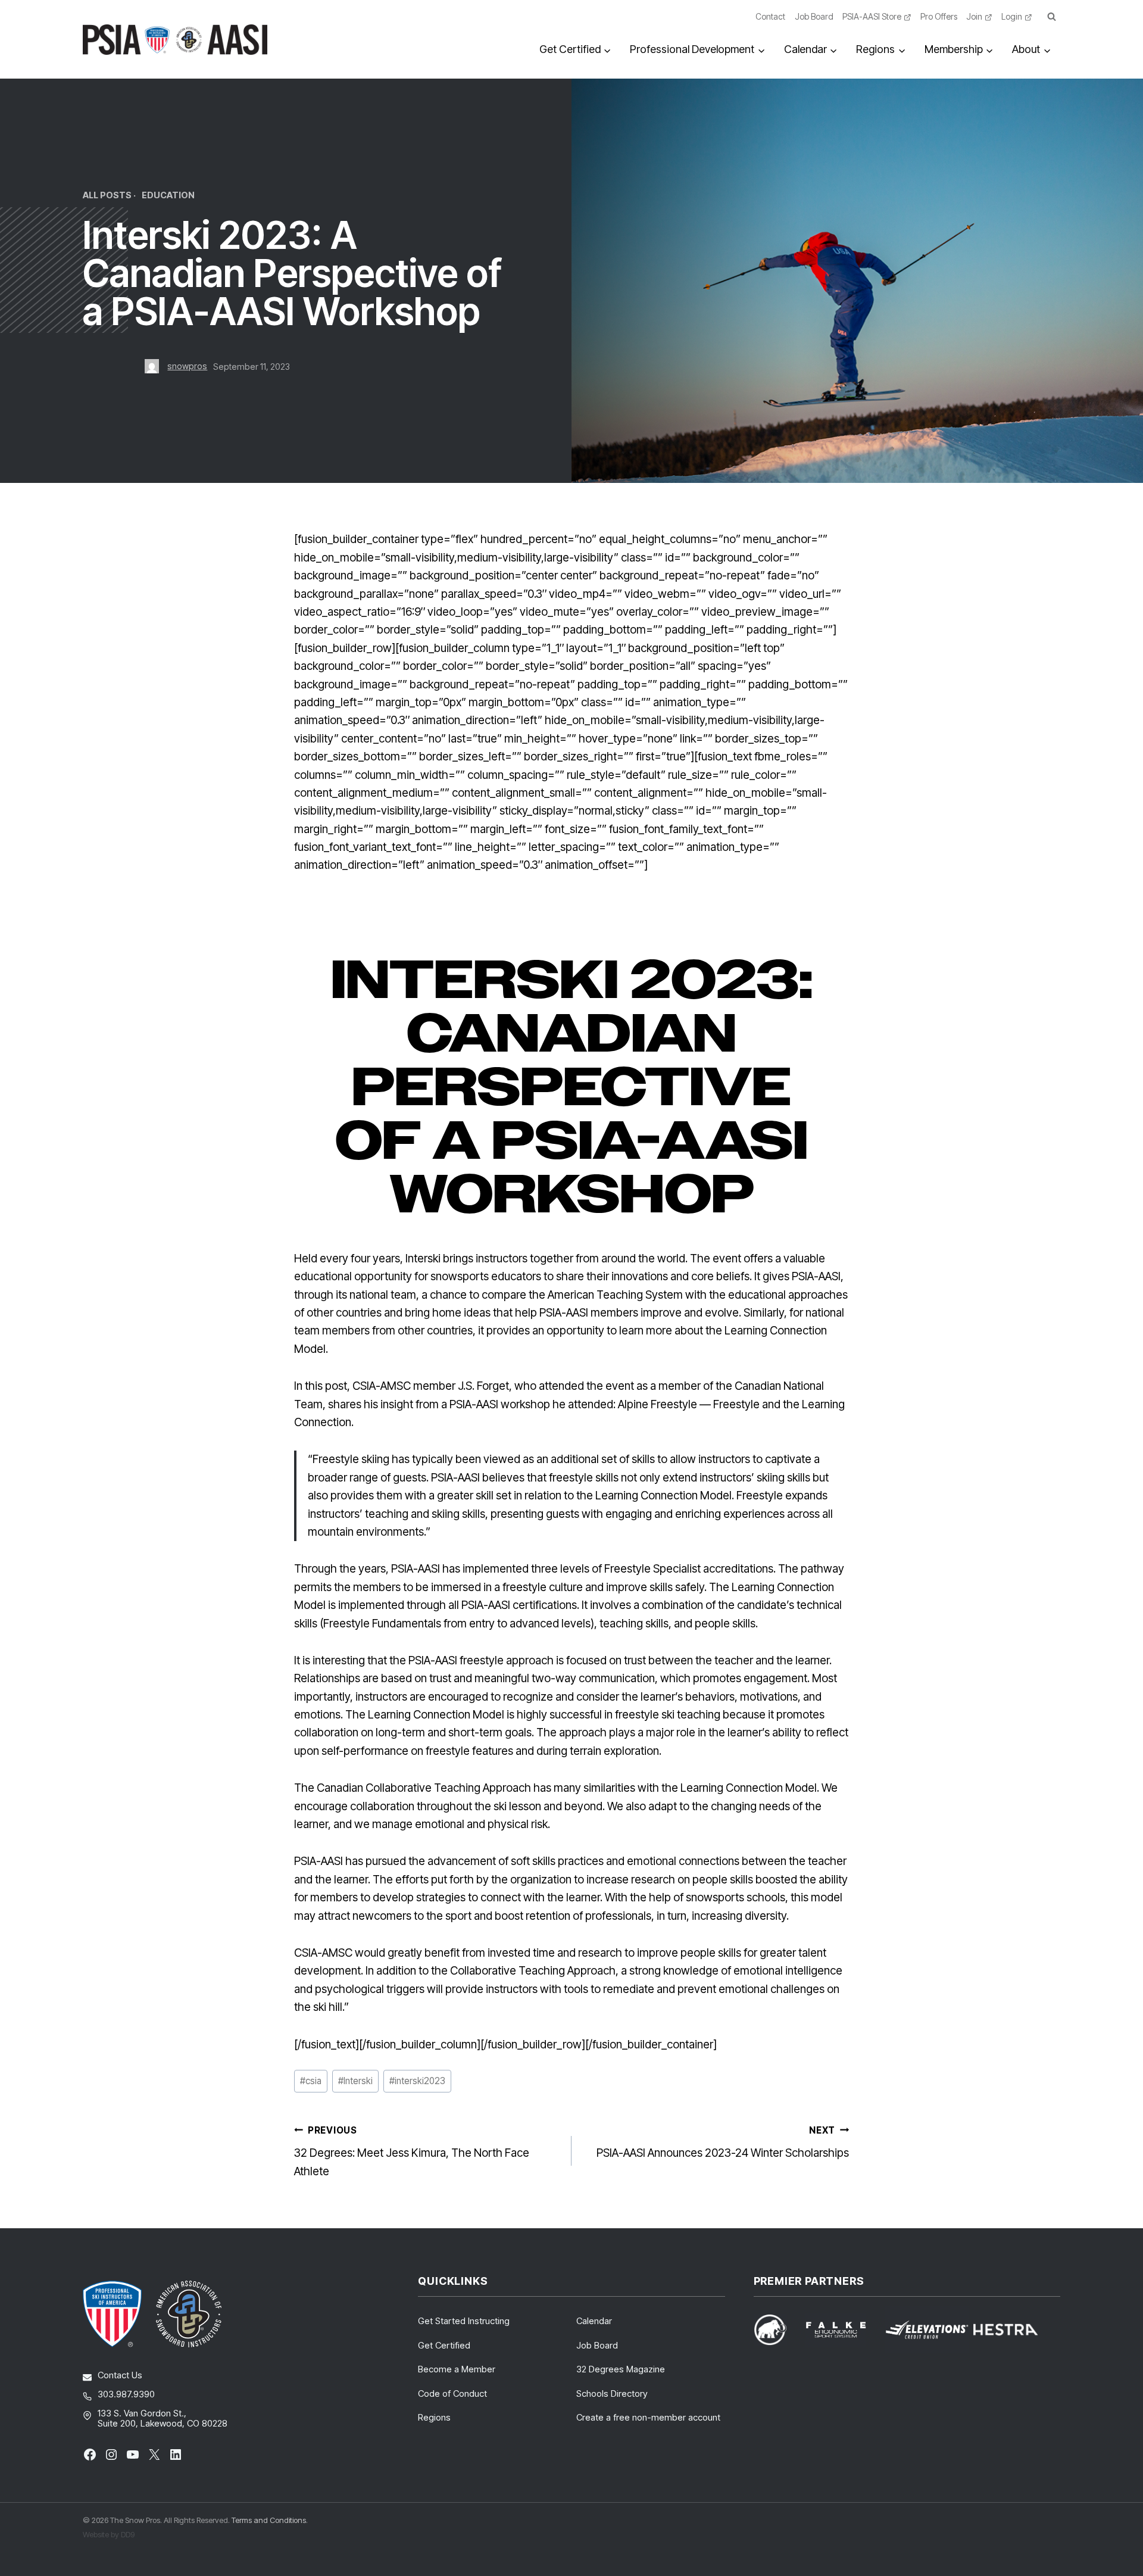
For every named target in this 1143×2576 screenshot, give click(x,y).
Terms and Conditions (269, 2520)
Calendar (594, 2321)
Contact (770, 16)
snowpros (187, 366)
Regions (434, 2417)
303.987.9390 (126, 2394)
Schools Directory (612, 2393)
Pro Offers (939, 16)
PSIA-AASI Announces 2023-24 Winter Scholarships (723, 2142)
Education (168, 195)
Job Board (814, 16)
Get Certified (444, 2345)
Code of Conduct (452, 2393)
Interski (355, 2081)
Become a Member (457, 2369)
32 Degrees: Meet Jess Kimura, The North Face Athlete (412, 2151)
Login (1012, 16)
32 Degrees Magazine (621, 2369)
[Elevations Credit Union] (927, 2330)
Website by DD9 (109, 2534)
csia (311, 2081)
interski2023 (417, 2081)
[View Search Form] (1051, 17)
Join (974, 16)
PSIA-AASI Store (872, 16)
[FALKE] (843, 2330)
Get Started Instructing (464, 2321)
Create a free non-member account (648, 2417)
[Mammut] (777, 2330)
